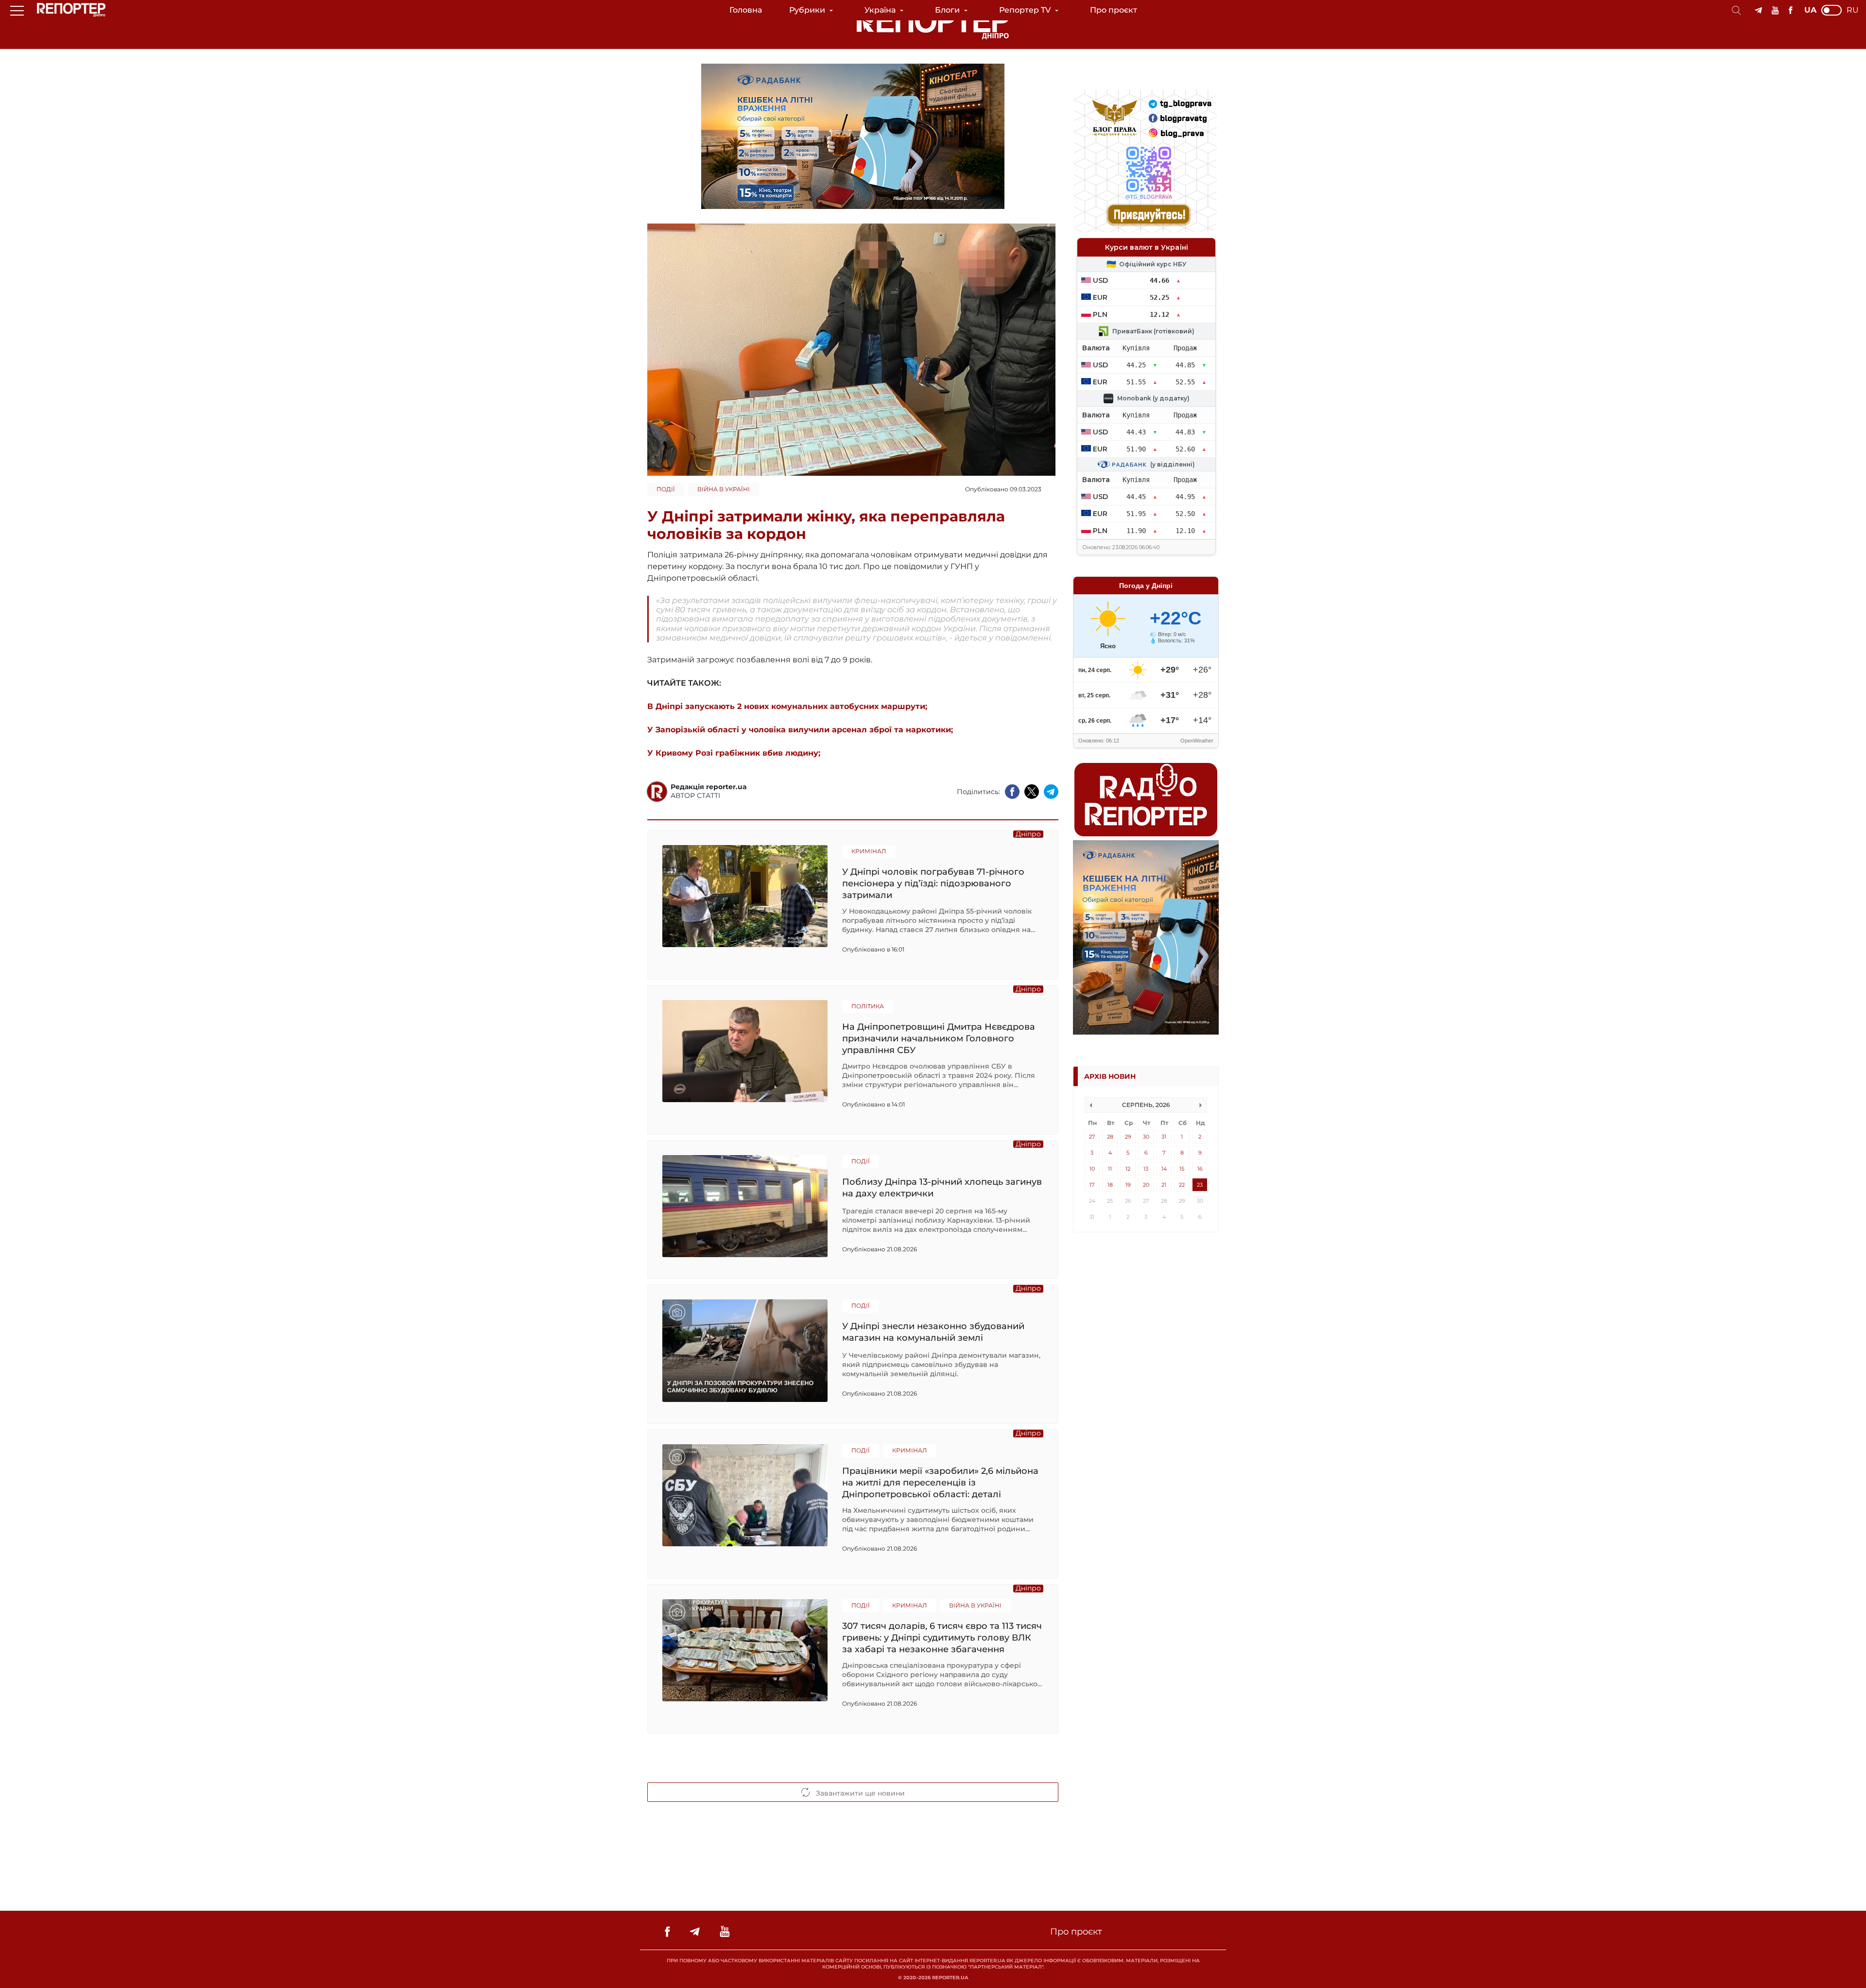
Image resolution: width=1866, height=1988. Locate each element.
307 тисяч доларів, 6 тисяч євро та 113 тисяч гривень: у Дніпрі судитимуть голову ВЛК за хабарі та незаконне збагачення (942, 1637)
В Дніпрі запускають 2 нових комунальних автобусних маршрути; (787, 706)
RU (1853, 10)
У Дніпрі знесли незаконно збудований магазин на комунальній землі (933, 1332)
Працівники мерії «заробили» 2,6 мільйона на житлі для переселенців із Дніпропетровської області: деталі (940, 1482)
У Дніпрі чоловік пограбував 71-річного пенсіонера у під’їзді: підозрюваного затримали (933, 883)
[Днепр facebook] (1790, 10)
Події (666, 489)
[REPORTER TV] (1775, 10)
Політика (868, 1006)
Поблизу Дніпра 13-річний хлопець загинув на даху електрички (942, 1188)
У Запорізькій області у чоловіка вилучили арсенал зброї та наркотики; (800, 730)
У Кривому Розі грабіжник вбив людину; (734, 753)
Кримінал (869, 851)
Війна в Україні (724, 489)
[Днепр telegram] (1758, 10)
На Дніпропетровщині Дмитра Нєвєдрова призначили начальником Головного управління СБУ (939, 1038)
